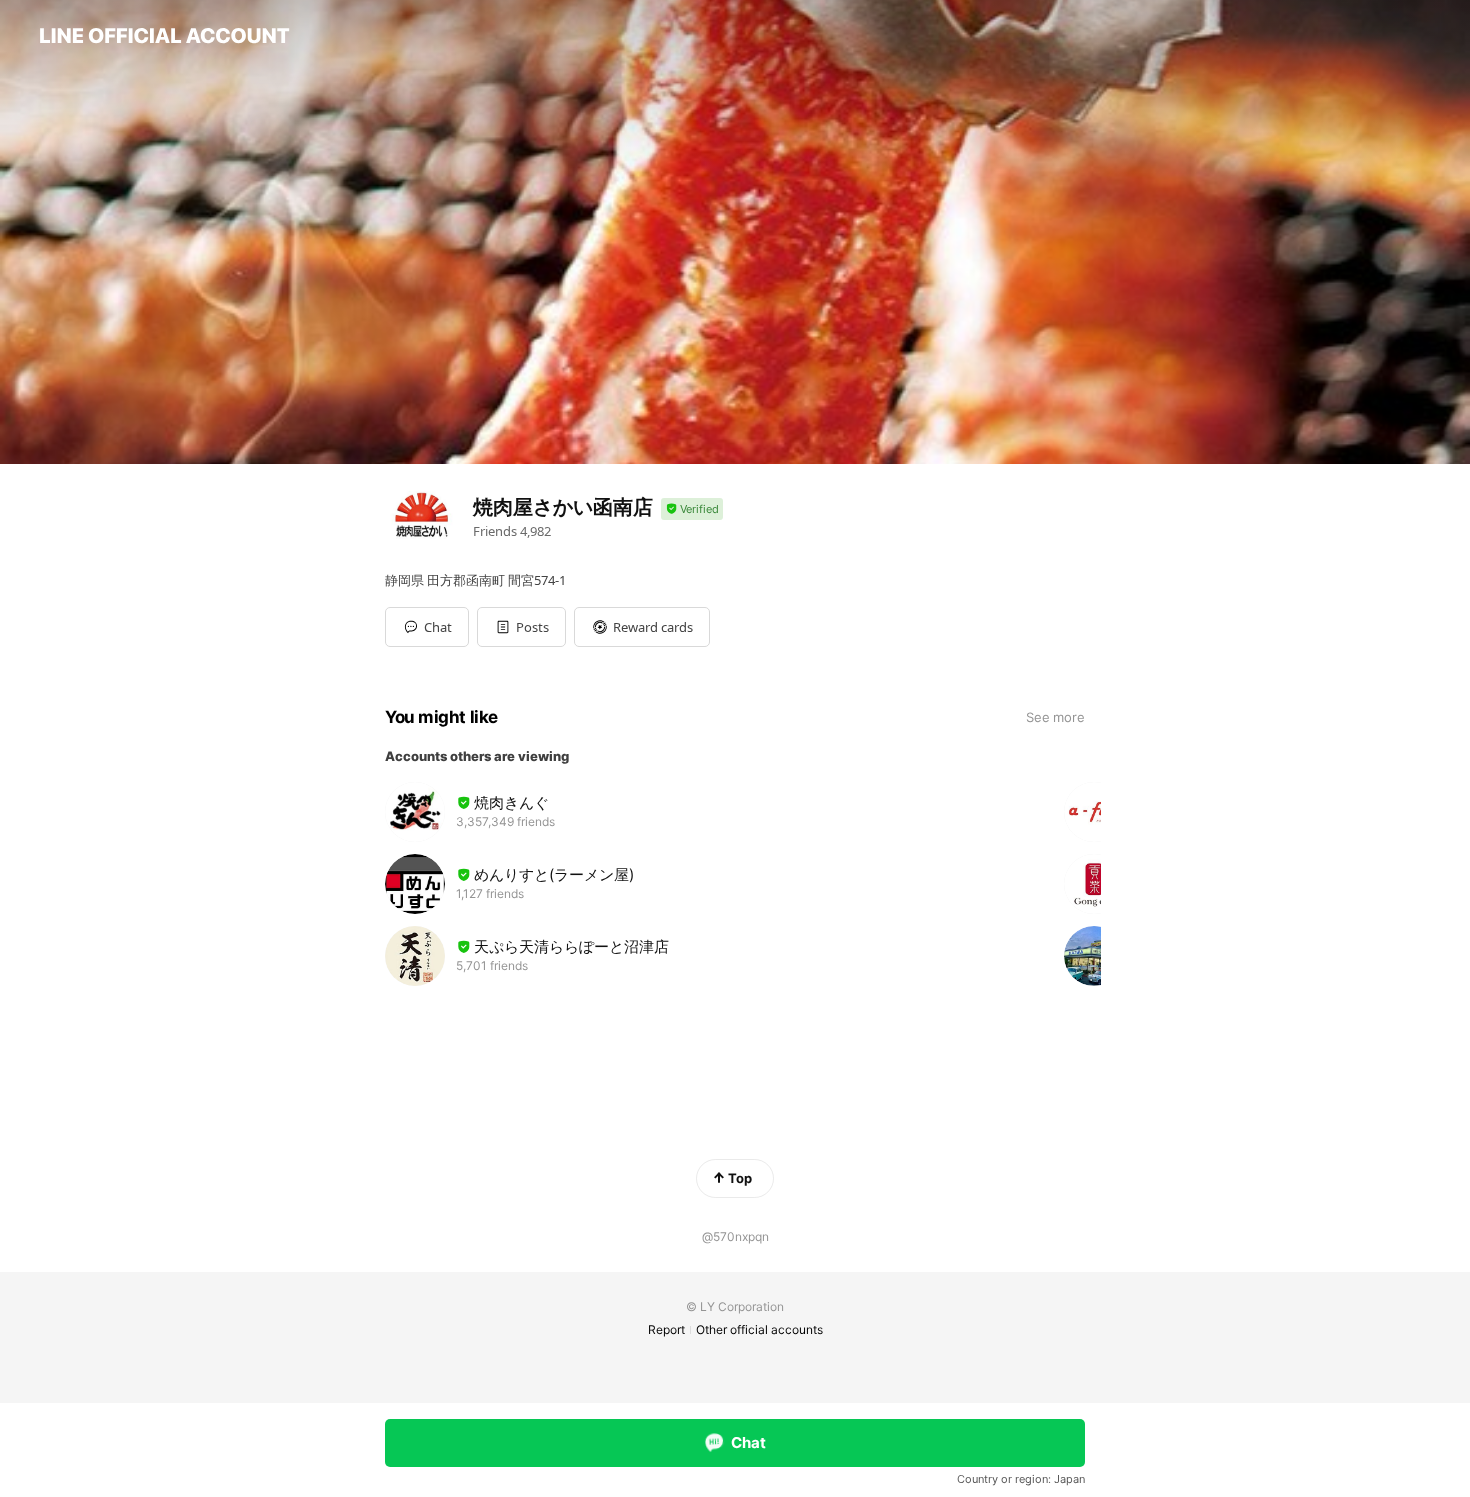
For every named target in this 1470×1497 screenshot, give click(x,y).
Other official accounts (759, 1329)
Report (666, 1329)
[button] (521, 627)
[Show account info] (692, 509)
